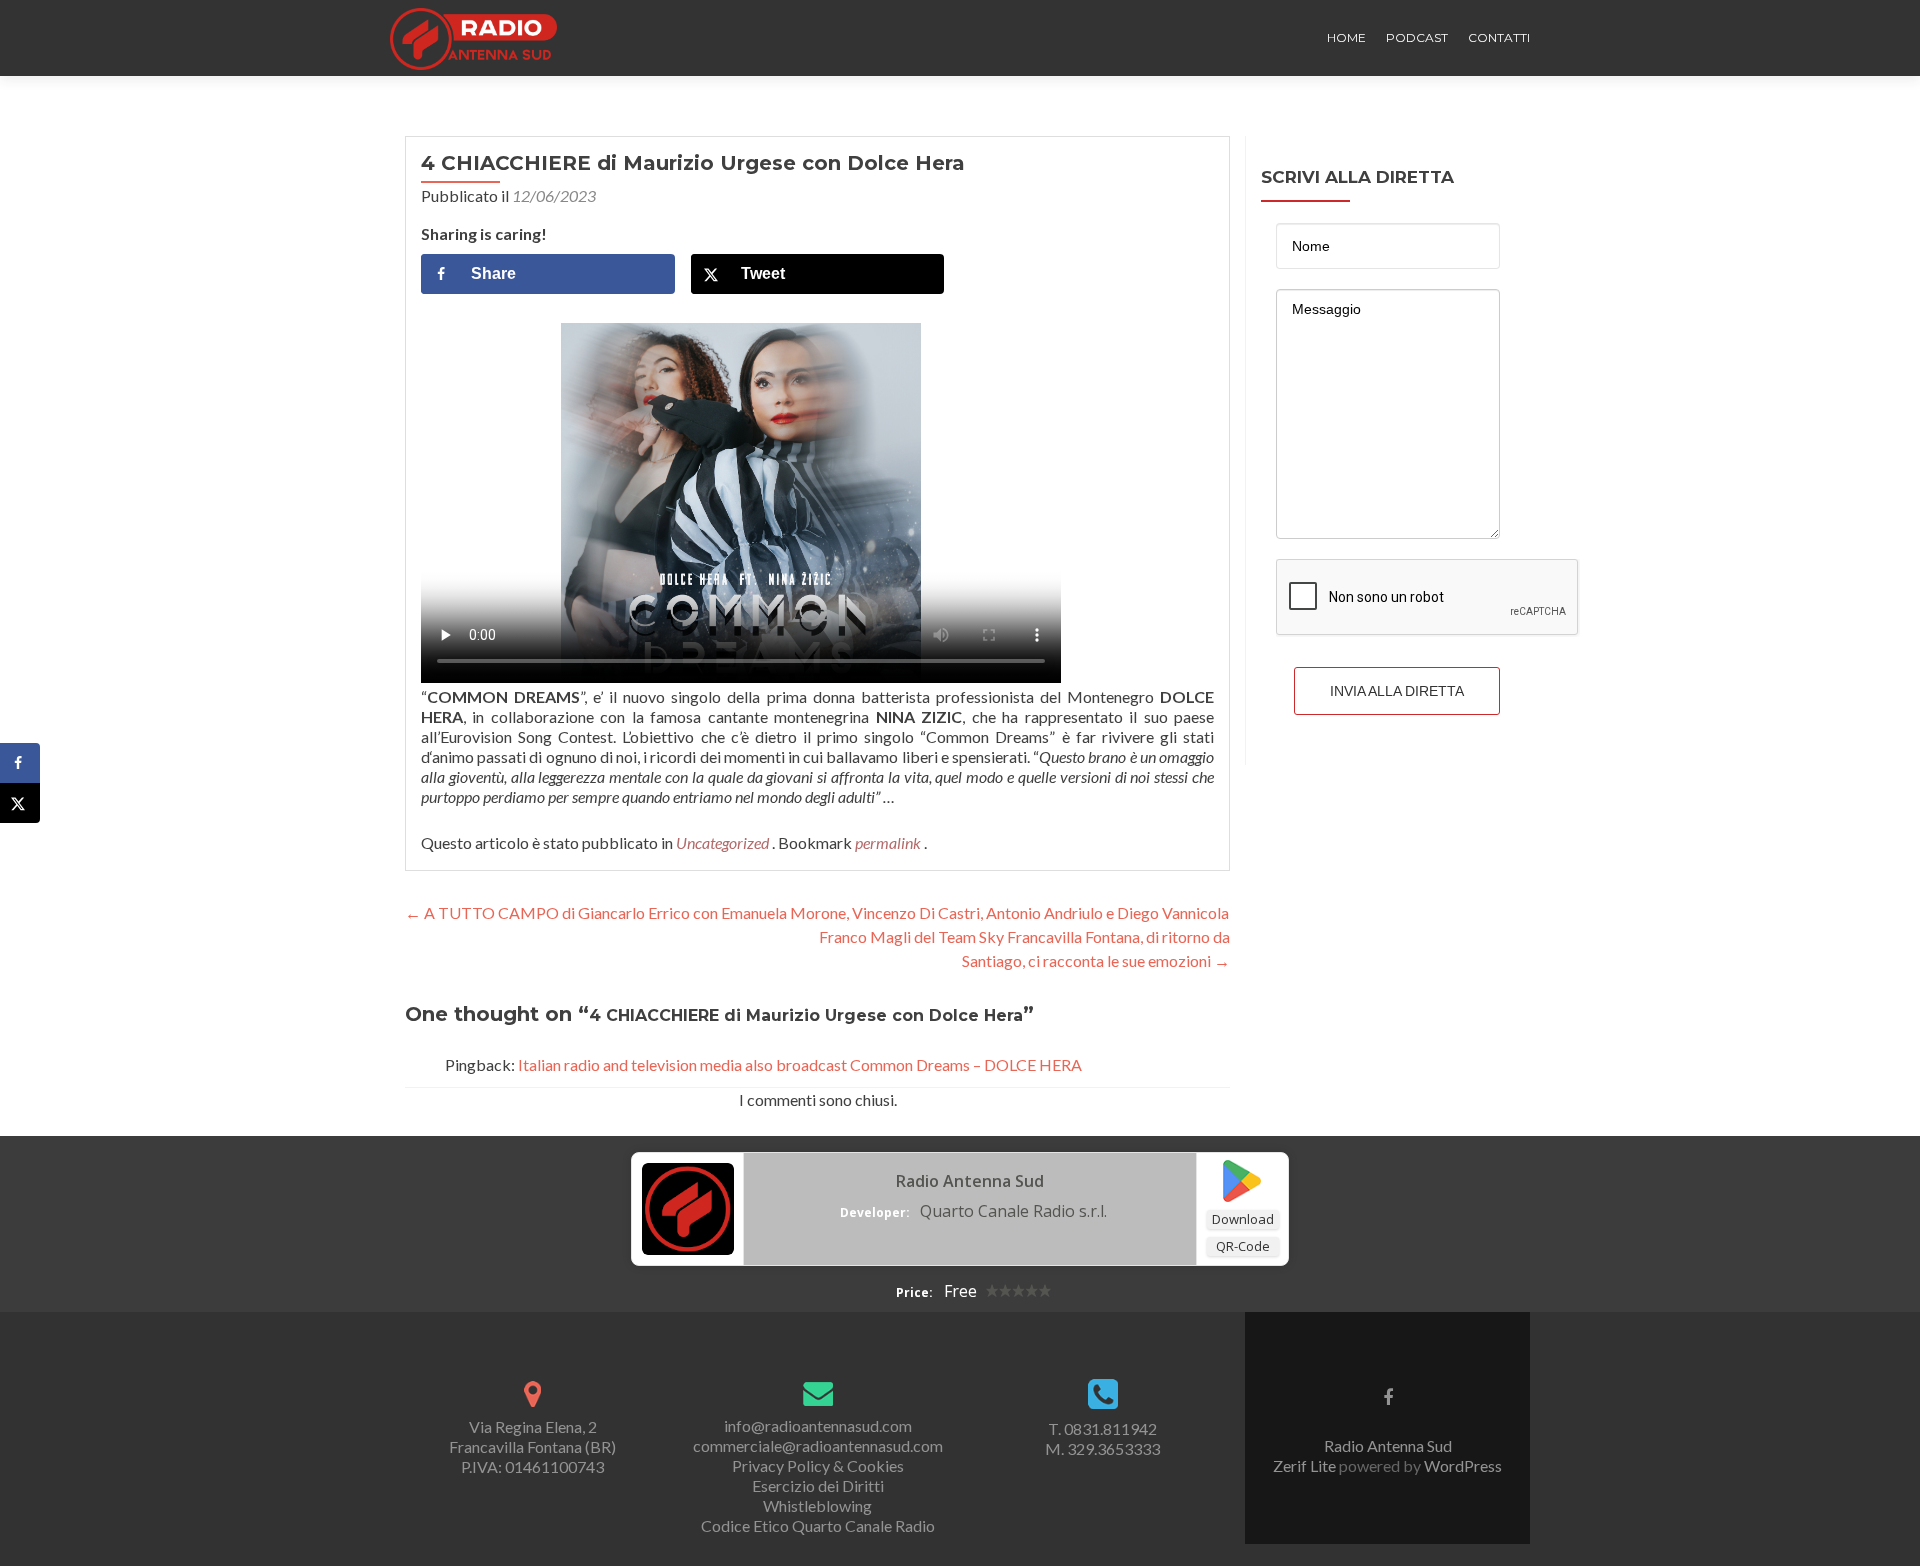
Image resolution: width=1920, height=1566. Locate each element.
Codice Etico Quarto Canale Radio (818, 1525)
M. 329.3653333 (1102, 1448)
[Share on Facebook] (20, 763)
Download (1243, 1219)
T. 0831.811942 (1102, 1428)
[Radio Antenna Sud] (688, 1207)
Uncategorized (722, 842)
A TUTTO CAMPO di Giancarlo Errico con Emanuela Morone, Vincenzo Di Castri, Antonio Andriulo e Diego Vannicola (817, 912)
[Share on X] (20, 803)
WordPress (1461, 1465)
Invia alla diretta (1397, 691)
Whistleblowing (817, 1505)
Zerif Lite (1306, 1465)
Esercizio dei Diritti (818, 1485)
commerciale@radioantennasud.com (818, 1445)
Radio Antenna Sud (970, 1181)
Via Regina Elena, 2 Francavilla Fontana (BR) (532, 1436)
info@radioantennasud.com (818, 1425)
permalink (889, 842)
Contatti (1499, 37)
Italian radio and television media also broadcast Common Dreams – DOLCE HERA (800, 1064)
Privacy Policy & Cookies (818, 1465)
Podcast (1417, 37)
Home (1346, 37)
